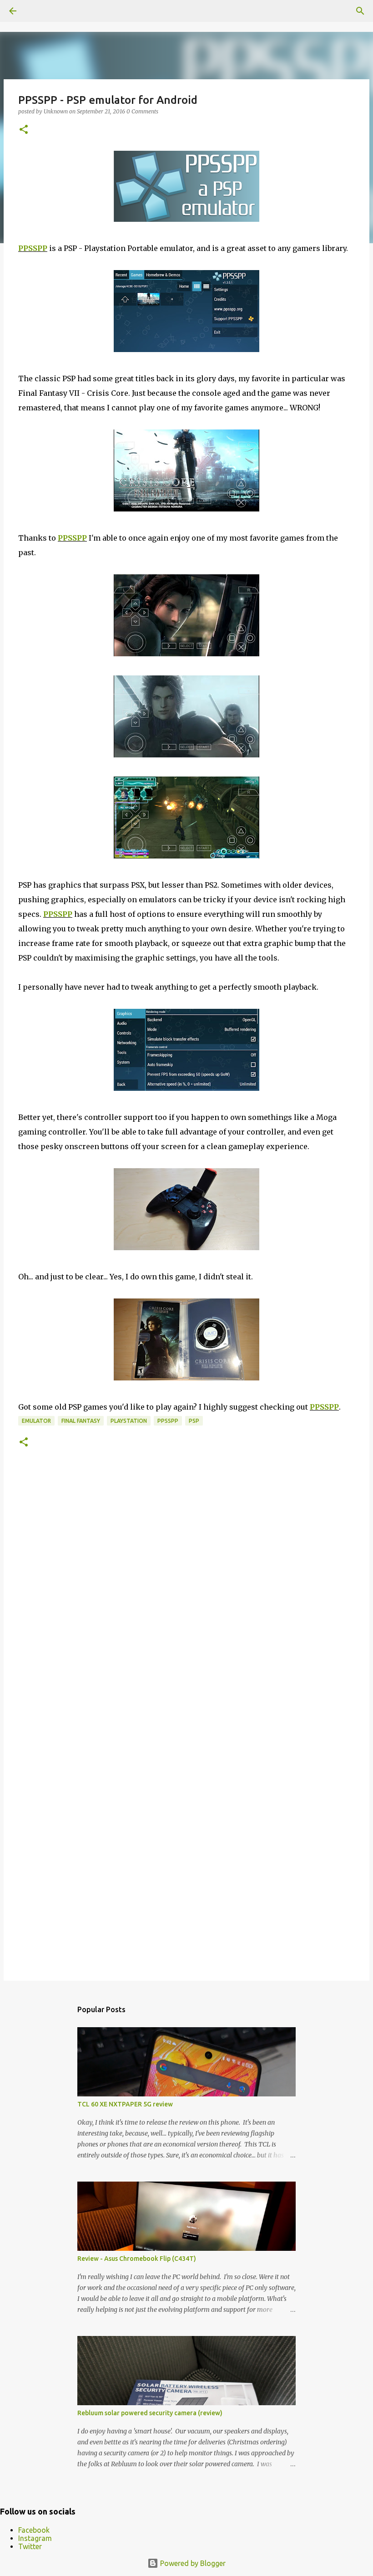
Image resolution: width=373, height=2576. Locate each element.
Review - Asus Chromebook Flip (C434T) (137, 2259)
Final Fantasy (81, 1421)
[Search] (360, 11)
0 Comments (142, 111)
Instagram (35, 2538)
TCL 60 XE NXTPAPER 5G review (125, 2104)
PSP (194, 1421)
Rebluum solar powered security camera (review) (150, 2413)
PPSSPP (33, 248)
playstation (129, 1421)
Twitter (30, 2546)
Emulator (36, 1421)
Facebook (34, 2530)
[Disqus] (186, 1600)
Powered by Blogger (192, 2563)
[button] (24, 130)
